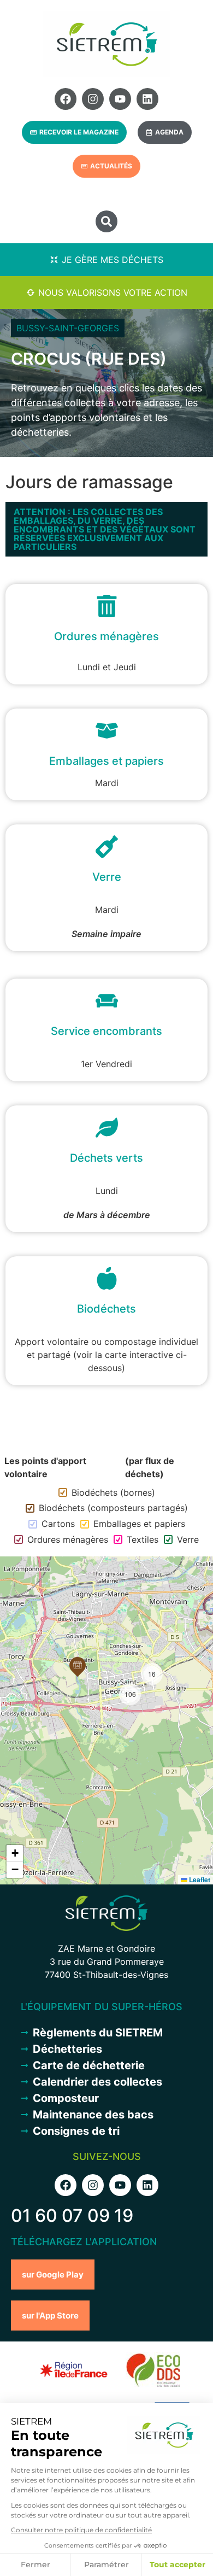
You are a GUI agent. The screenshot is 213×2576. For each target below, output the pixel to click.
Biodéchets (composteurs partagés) (113, 1508)
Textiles (143, 1539)
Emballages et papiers (139, 1524)
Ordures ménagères (68, 1539)
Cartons (58, 1524)
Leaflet (199, 1880)
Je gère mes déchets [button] (113, 260)
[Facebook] (66, 99)
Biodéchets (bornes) (113, 1492)
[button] (106, 221)
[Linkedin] (147, 99)
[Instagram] (93, 99)
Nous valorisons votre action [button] (113, 292)
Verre (188, 1539)
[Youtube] (120, 99)
